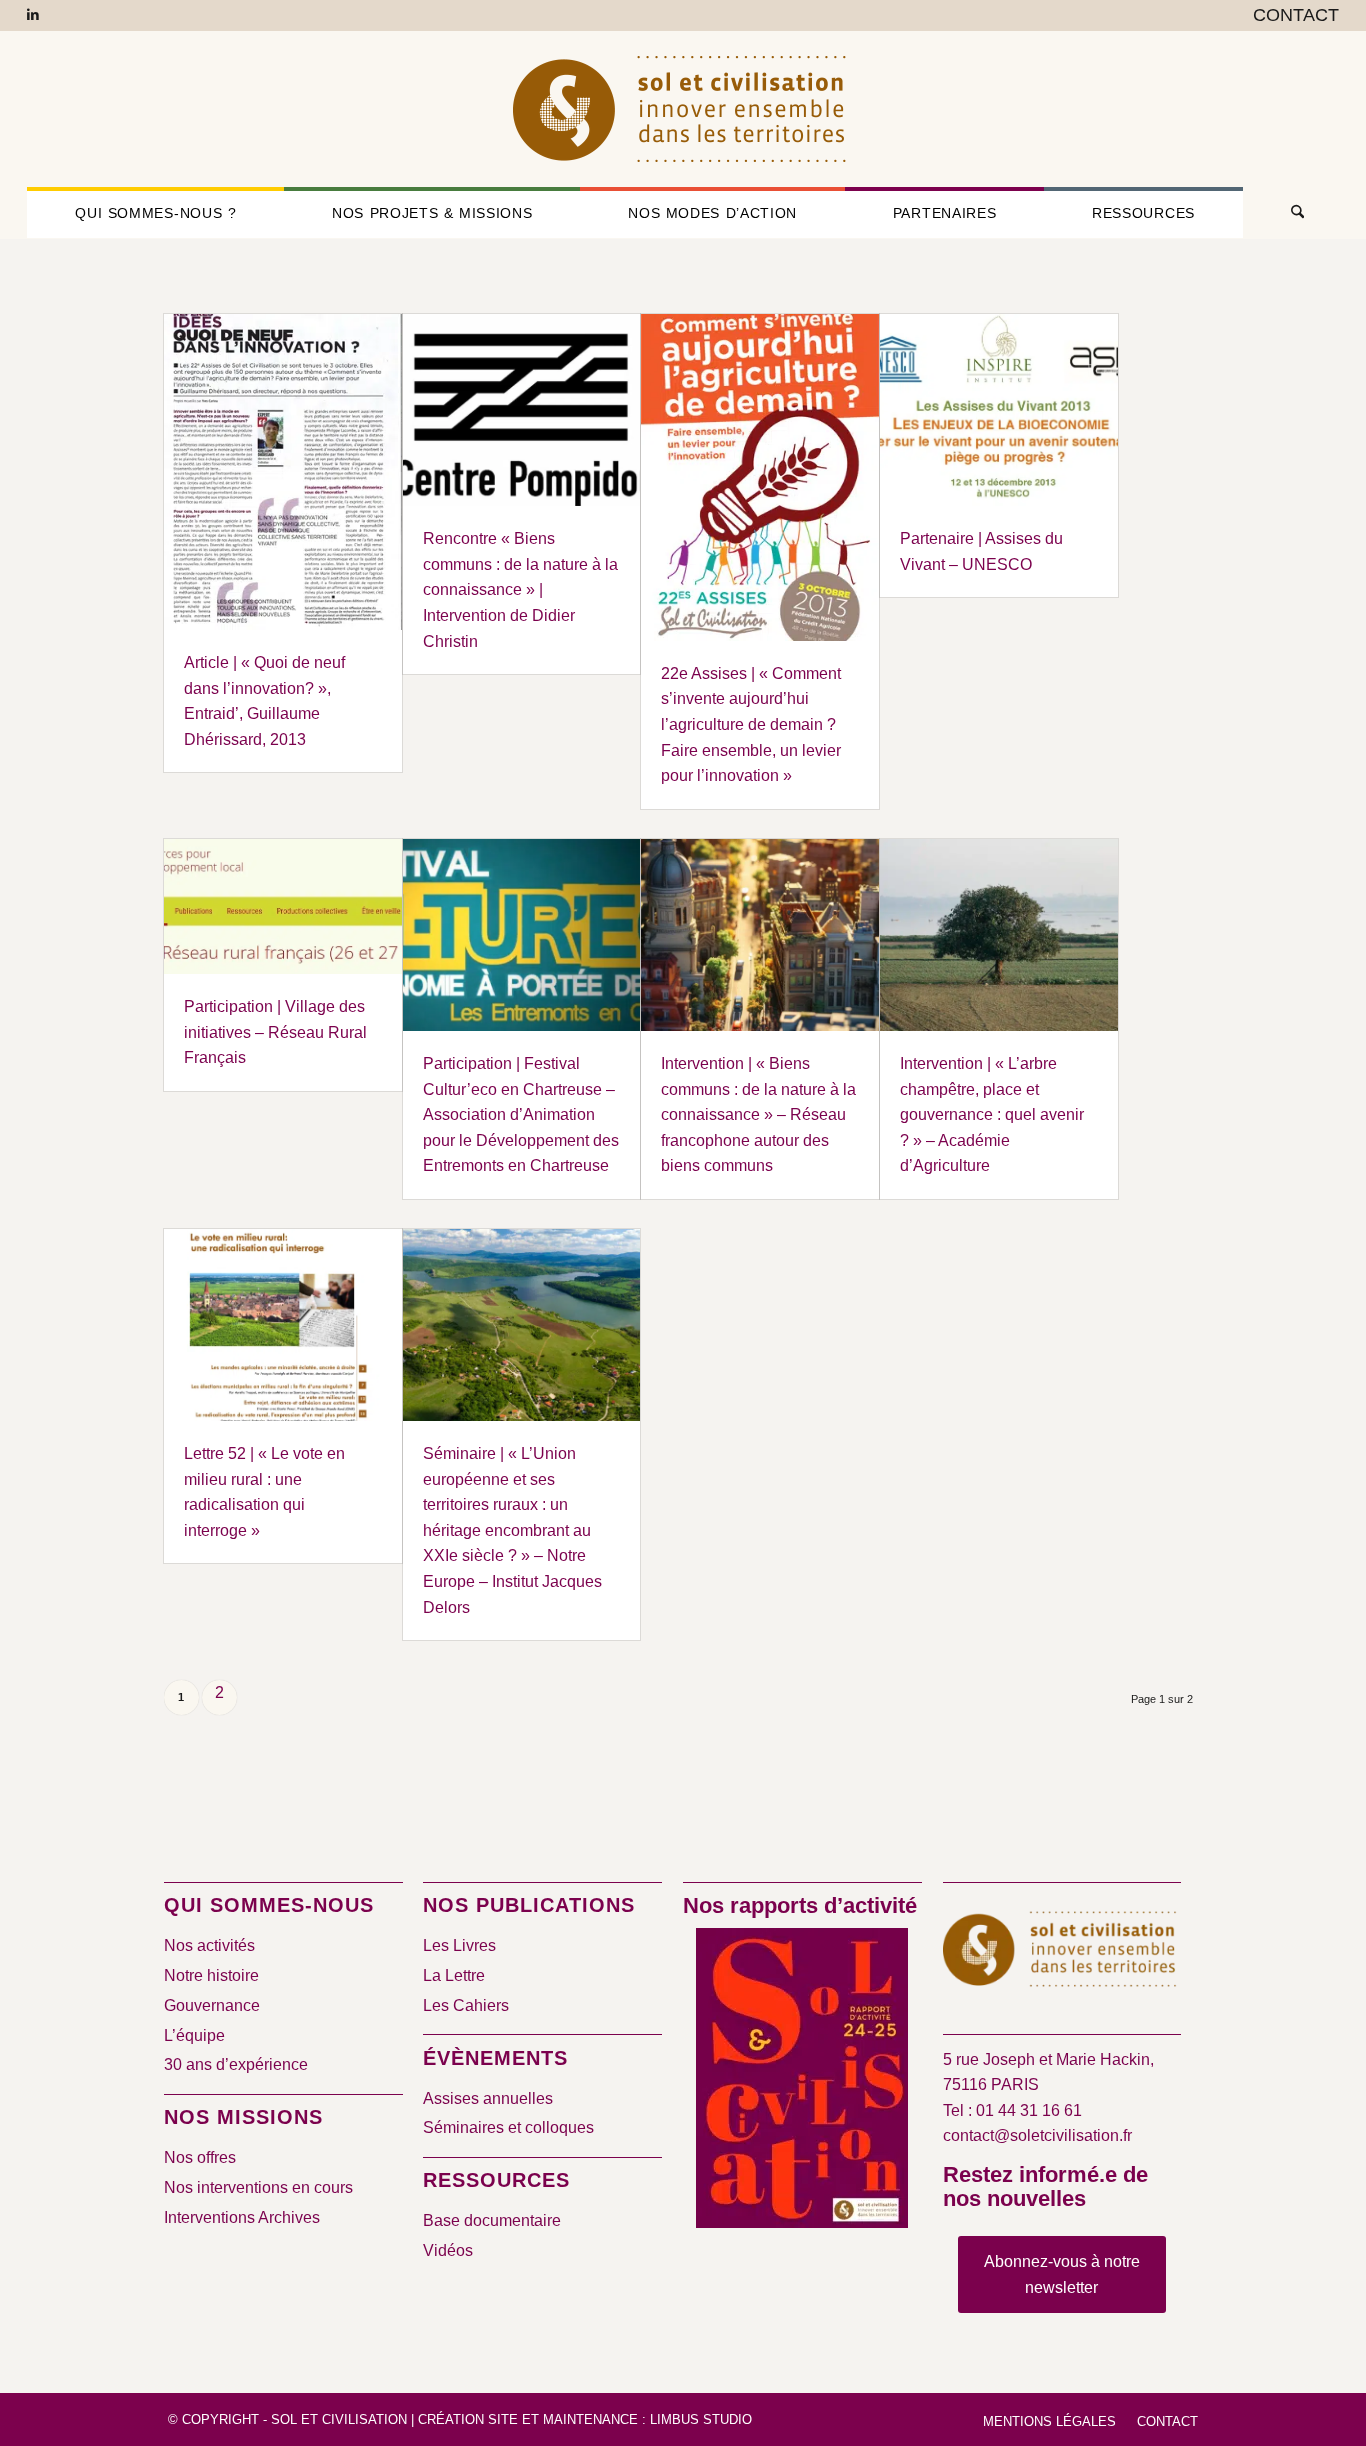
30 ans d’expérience (236, 2064)
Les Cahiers (466, 2005)
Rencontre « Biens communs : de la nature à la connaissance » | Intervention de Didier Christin (520, 589)
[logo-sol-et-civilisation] (683, 109)
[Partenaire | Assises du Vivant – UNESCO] (999, 410)
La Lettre (454, 1975)
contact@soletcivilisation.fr (1037, 2135)
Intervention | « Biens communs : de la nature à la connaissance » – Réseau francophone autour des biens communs (758, 1114)
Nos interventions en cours (258, 2187)
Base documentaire (492, 2220)
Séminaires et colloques (508, 2127)
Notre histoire (211, 1975)
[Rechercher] (1291, 213)
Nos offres (200, 2157)
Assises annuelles (488, 2098)
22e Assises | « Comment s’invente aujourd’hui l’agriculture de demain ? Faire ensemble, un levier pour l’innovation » (751, 724)
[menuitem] (1291, 16)
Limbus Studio (701, 2419)
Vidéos (448, 2250)
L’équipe (194, 2035)
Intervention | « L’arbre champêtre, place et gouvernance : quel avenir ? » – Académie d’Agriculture (992, 1114)
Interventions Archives (242, 2217)
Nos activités (209, 1945)
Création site (468, 2419)
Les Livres (459, 1945)
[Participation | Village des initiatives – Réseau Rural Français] (283, 906)
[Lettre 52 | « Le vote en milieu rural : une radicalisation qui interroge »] (283, 1325)
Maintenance (590, 2419)
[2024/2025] (802, 2082)
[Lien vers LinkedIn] (33, 15)
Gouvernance (212, 2005)
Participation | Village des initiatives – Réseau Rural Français (275, 1032)
